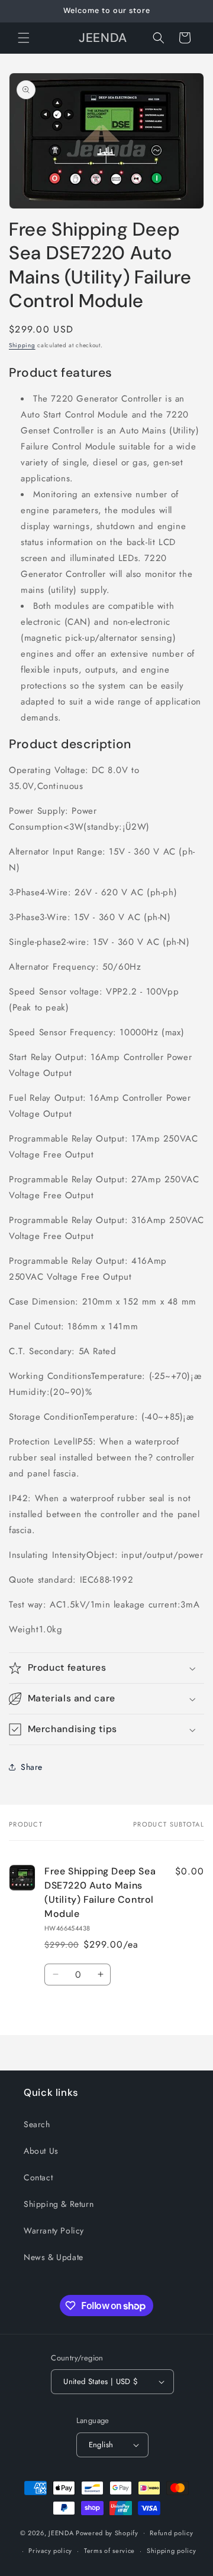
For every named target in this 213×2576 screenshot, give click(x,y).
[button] (24, 38)
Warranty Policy (54, 2231)
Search (37, 2124)
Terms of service (109, 2551)
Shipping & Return (59, 2204)
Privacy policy (50, 2551)
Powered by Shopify (107, 2532)
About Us (41, 2151)
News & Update (54, 2257)
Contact (38, 2177)
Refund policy (171, 2533)
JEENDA (61, 2532)
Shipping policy (172, 2551)
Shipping (22, 345)
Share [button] (32, 1767)
